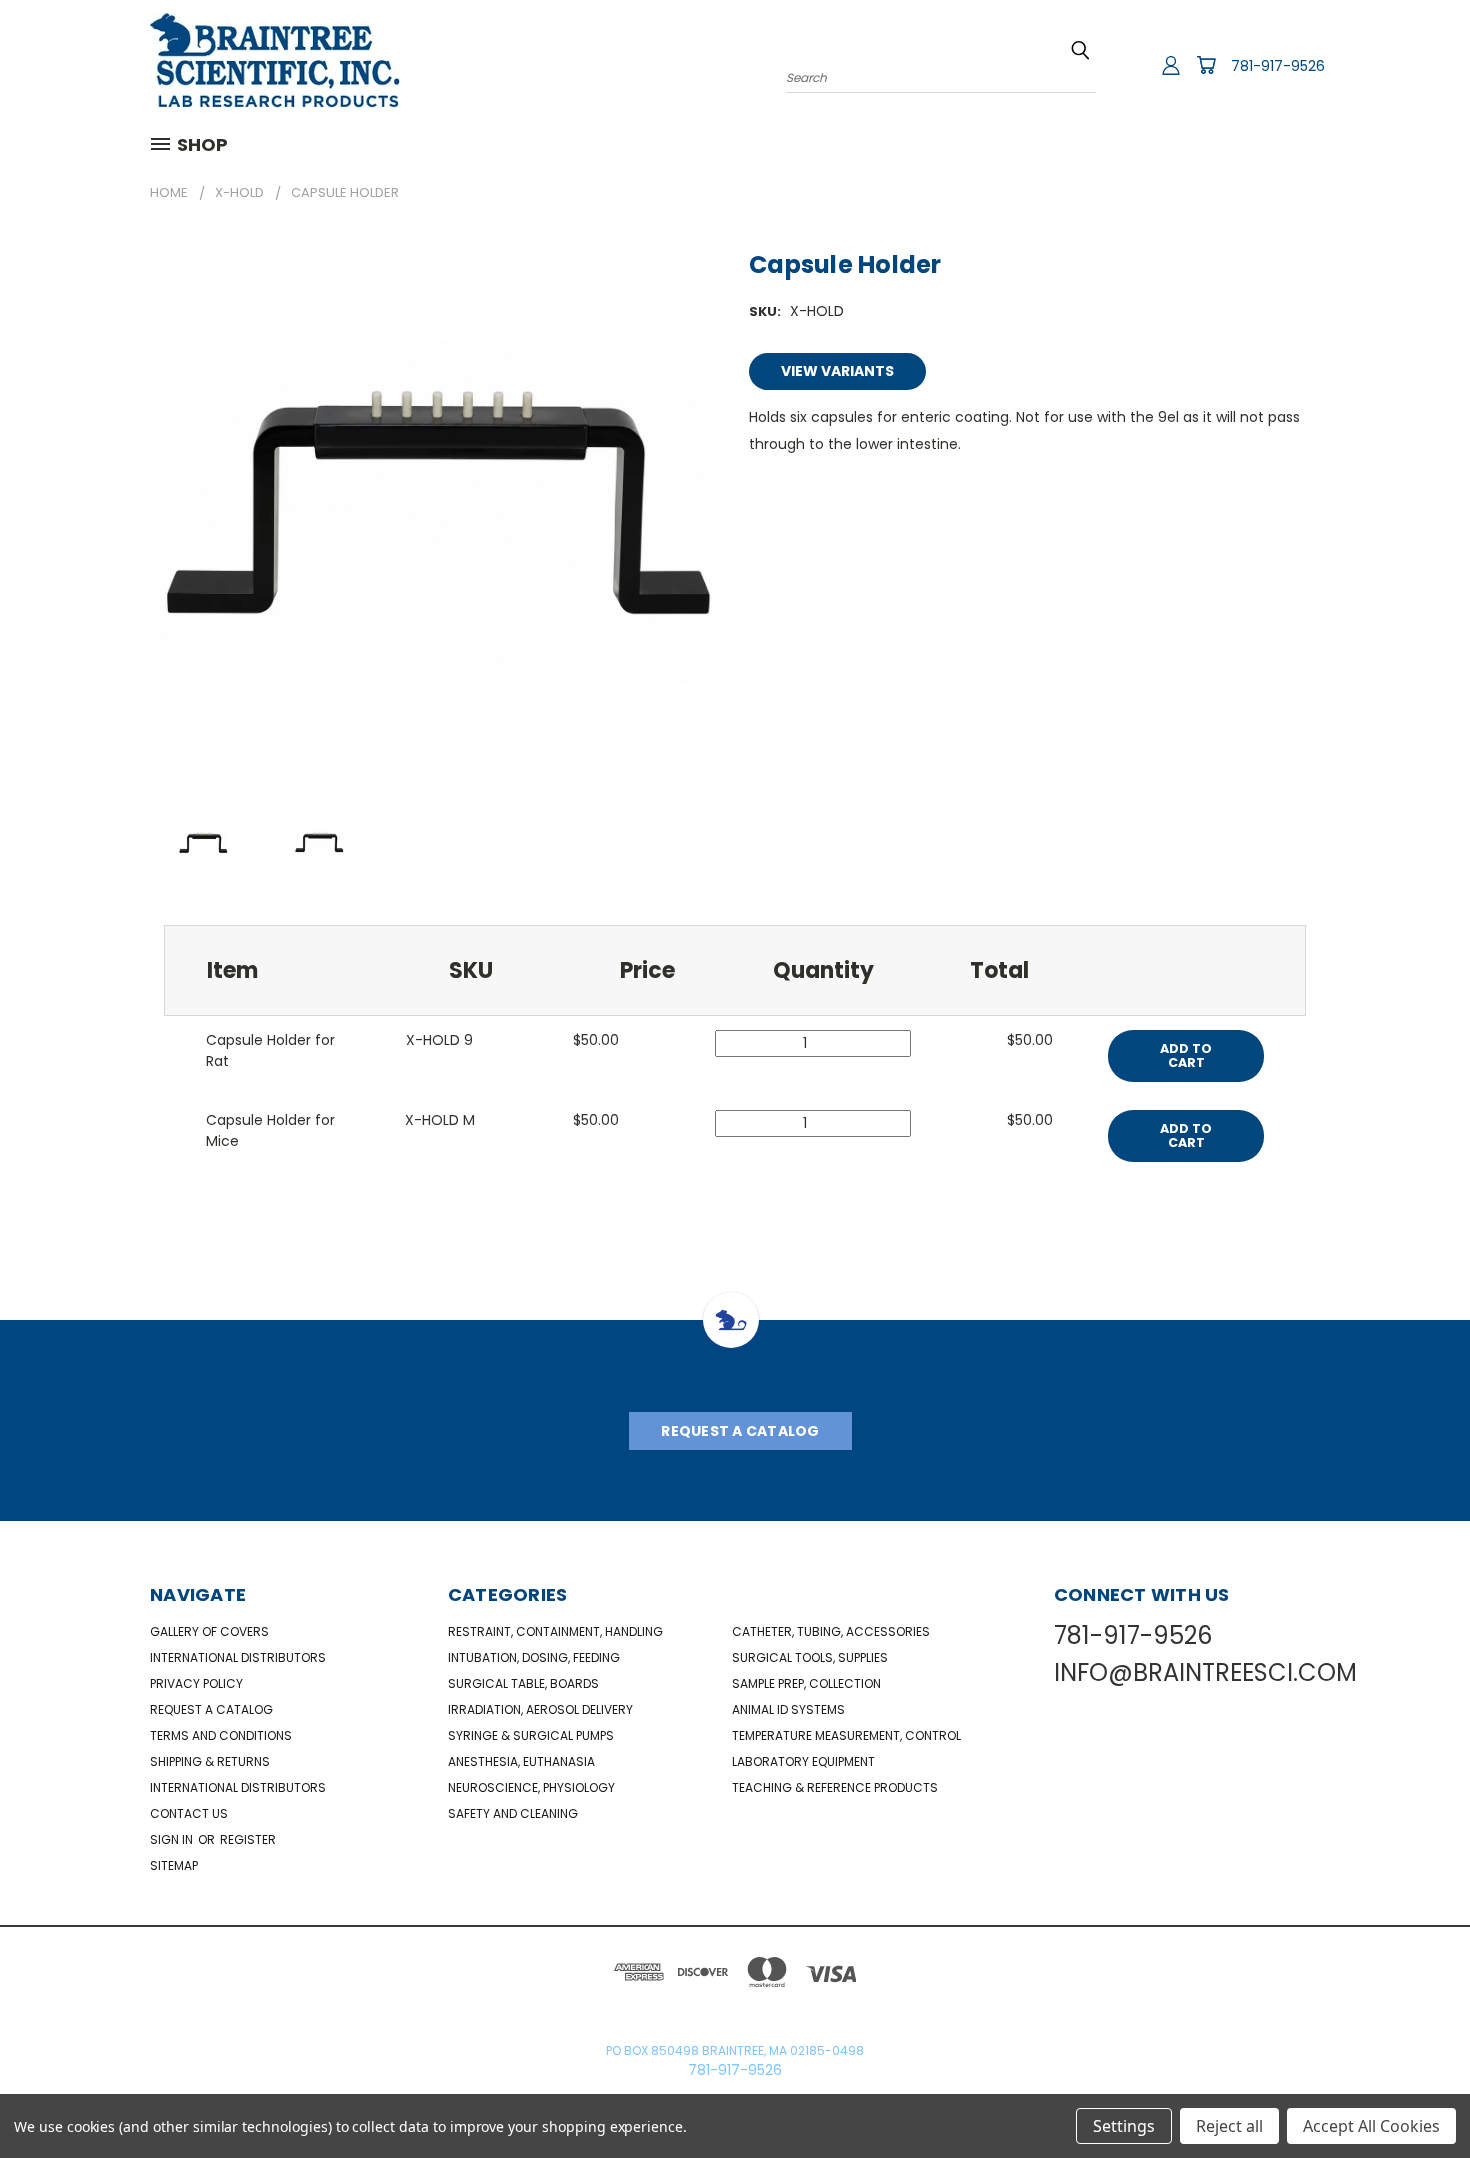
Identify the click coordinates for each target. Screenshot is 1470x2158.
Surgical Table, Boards (523, 1683)
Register (248, 1839)
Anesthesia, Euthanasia (521, 1761)
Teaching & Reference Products (835, 1787)
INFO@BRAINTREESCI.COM (1205, 1672)
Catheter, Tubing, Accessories (831, 1631)
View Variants (837, 371)
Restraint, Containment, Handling (555, 1631)
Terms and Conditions (221, 1735)
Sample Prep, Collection (806, 1683)
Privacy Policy (196, 1683)
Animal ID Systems (788, 1709)
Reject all (1229, 2126)
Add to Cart (1186, 1055)
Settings (1124, 2126)
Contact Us (189, 1813)
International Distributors (238, 1657)
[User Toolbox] (1171, 65)
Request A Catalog (740, 1431)
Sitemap (174, 1865)
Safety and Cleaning (513, 1813)
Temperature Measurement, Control (846, 1735)
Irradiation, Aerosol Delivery (540, 1709)
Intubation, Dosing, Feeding (534, 1657)
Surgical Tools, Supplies (810, 1657)
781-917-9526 (1278, 66)
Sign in (173, 1839)
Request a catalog (211, 1709)
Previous (1417, 2095)
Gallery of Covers (209, 1631)
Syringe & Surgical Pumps (531, 1735)
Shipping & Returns (210, 1761)
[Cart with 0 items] (1206, 65)
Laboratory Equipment (803, 1761)
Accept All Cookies (1371, 2126)
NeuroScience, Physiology (531, 1787)
